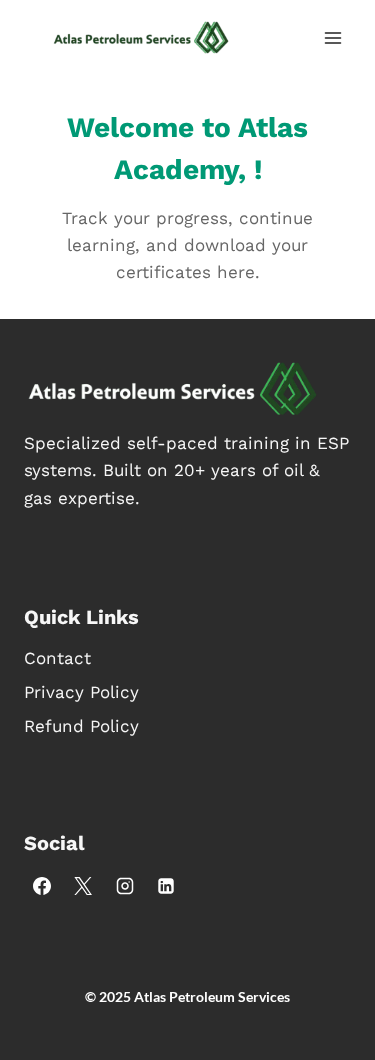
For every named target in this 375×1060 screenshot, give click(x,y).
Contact (57, 658)
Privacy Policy (81, 692)
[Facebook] (42, 886)
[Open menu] (332, 37)
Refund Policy (81, 726)
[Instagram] (125, 886)
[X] (83, 886)
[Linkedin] (166, 886)
